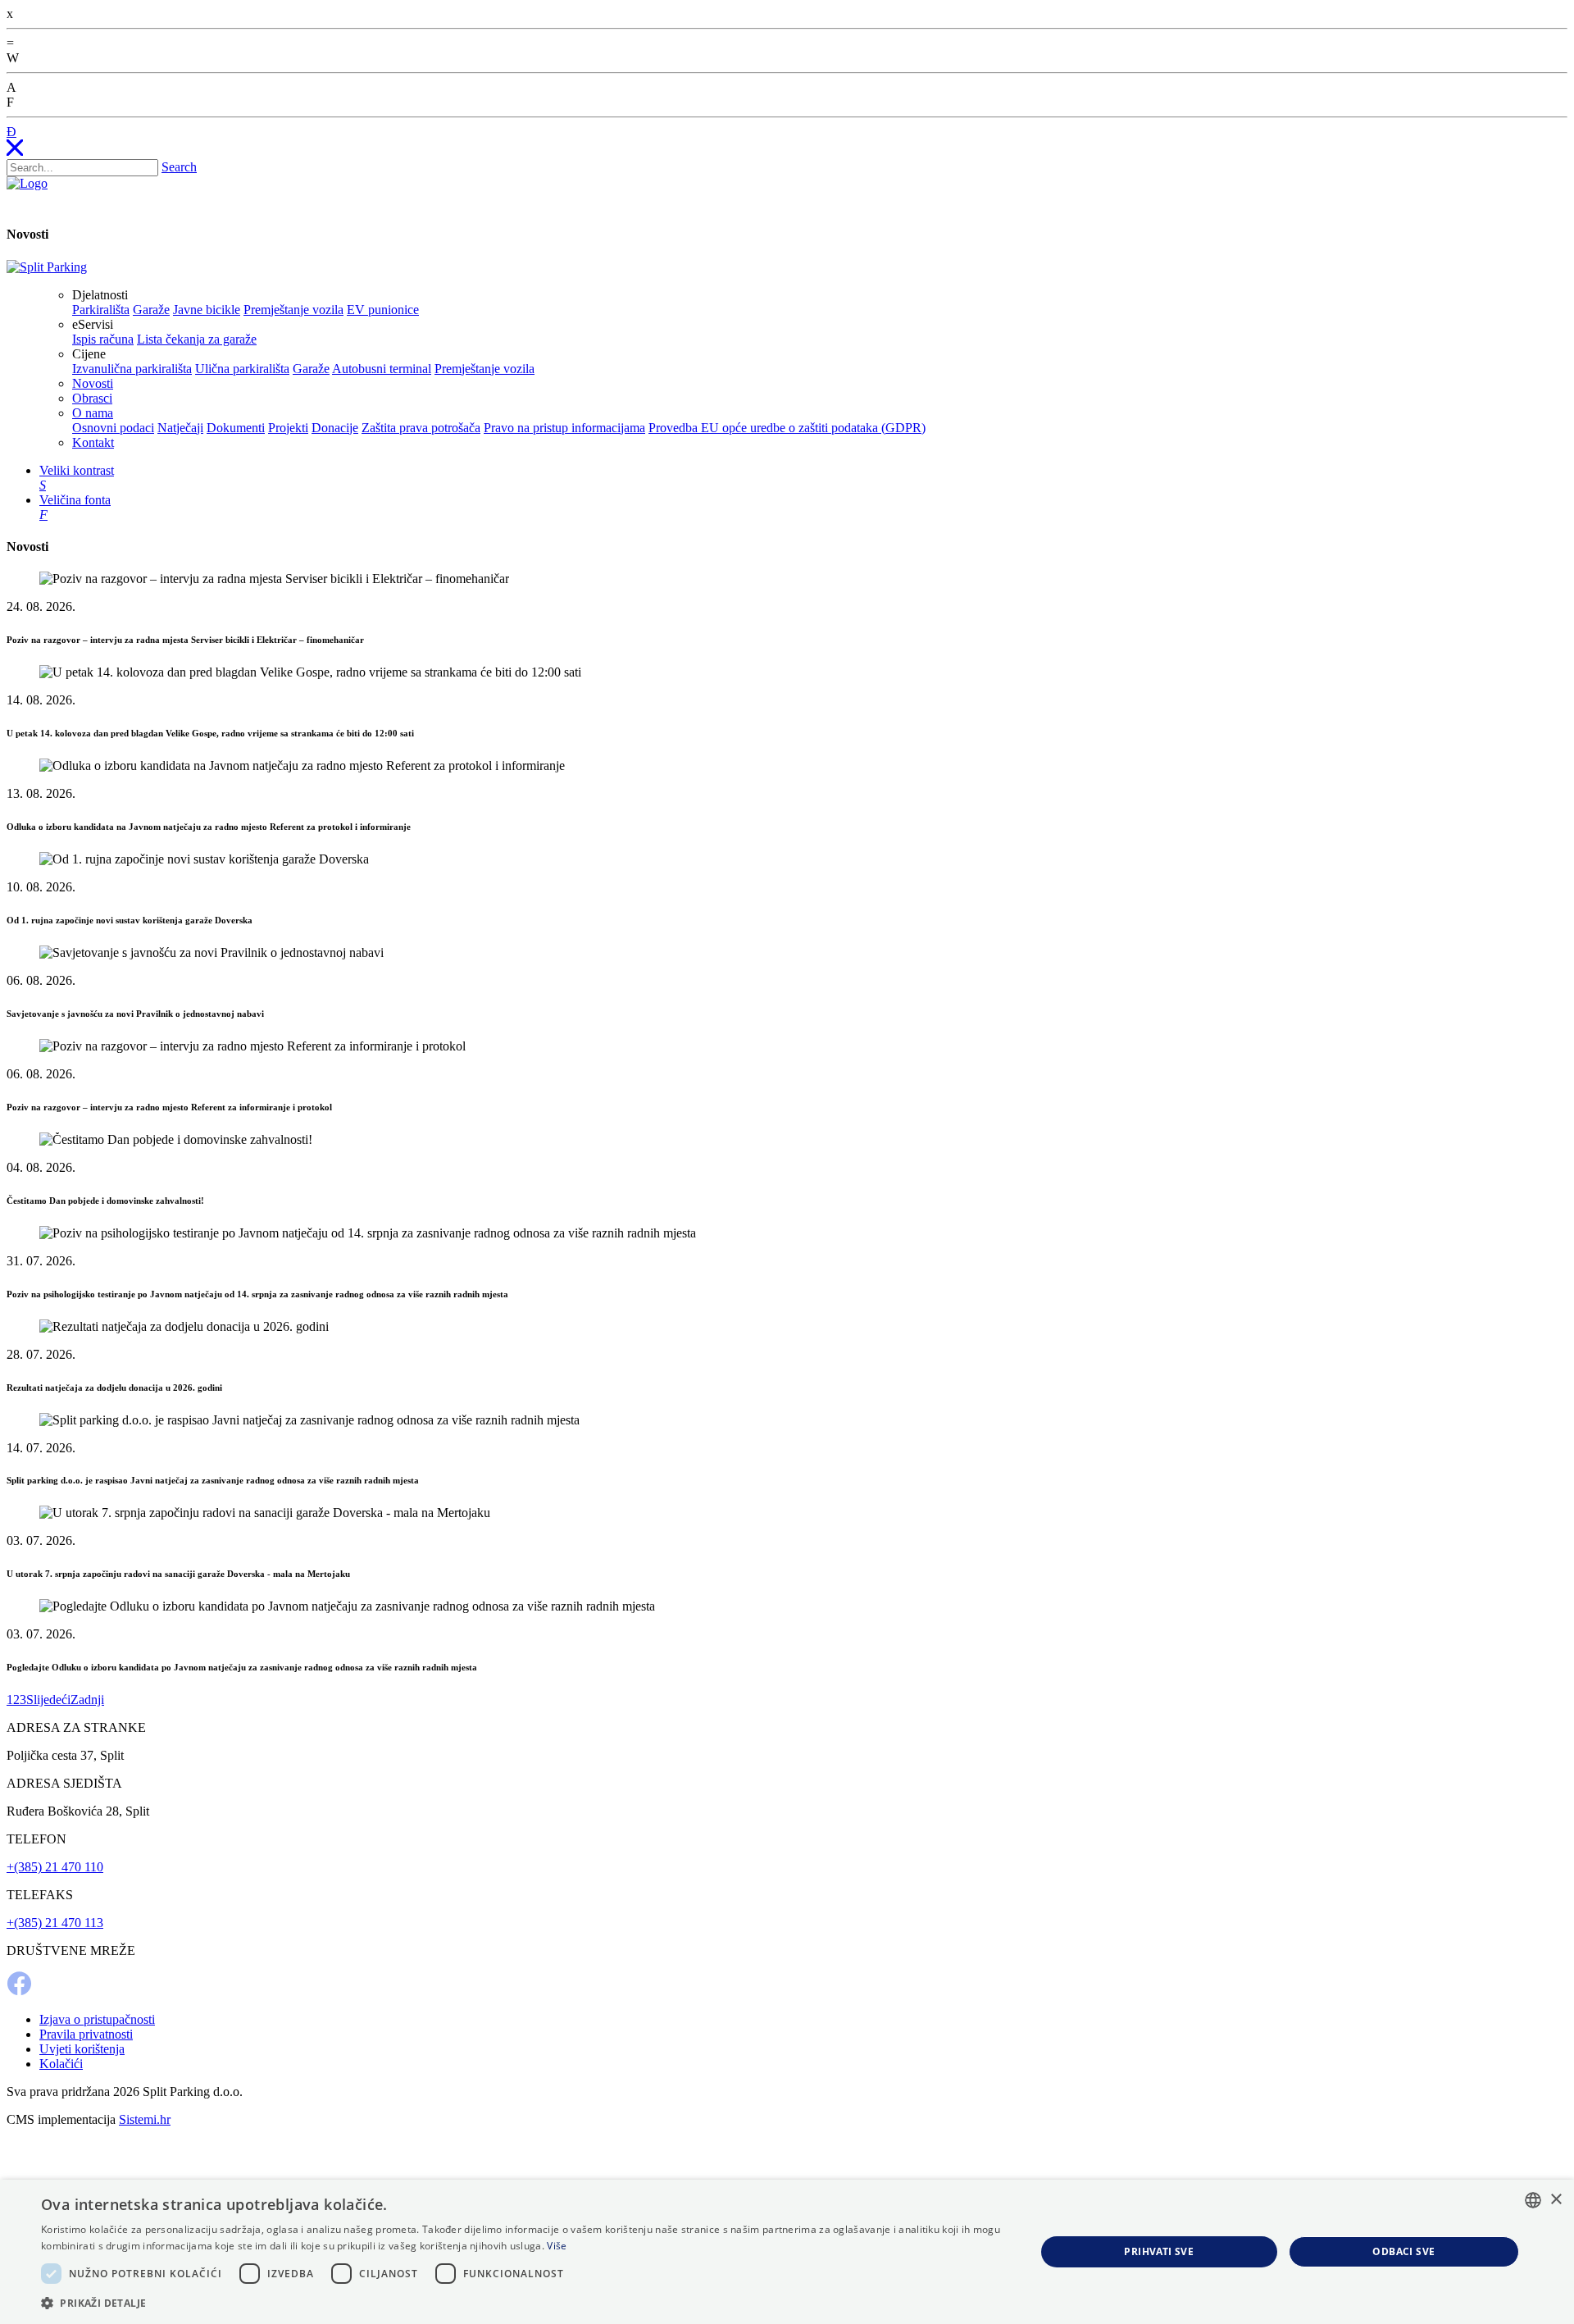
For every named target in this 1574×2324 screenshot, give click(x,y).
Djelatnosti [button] (100, 295)
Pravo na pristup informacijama (564, 428)
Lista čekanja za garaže (197, 339)
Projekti (288, 428)
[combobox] (1533, 2200)
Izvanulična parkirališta (132, 369)
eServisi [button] (93, 324)
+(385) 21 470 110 (55, 1867)
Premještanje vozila (293, 310)
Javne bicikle (207, 310)
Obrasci (92, 398)
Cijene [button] (89, 354)
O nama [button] (93, 413)
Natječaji (180, 428)
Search (179, 167)
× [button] (1556, 2200)
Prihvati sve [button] (1159, 2251)
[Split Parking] (47, 267)
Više (557, 2246)
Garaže (151, 310)
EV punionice (383, 310)
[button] (523, 2302)
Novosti (93, 383)
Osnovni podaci (113, 428)
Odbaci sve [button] (1403, 2251)
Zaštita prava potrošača (421, 428)
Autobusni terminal (382, 369)
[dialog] (787, 2252)
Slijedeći (48, 1700)
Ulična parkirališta (242, 369)
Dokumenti (236, 428)
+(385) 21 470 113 (55, 1923)
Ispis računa (103, 339)
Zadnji (87, 1700)
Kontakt (93, 442)
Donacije (335, 428)
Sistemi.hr (145, 2119)
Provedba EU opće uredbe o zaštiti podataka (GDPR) (787, 428)
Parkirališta (101, 310)
